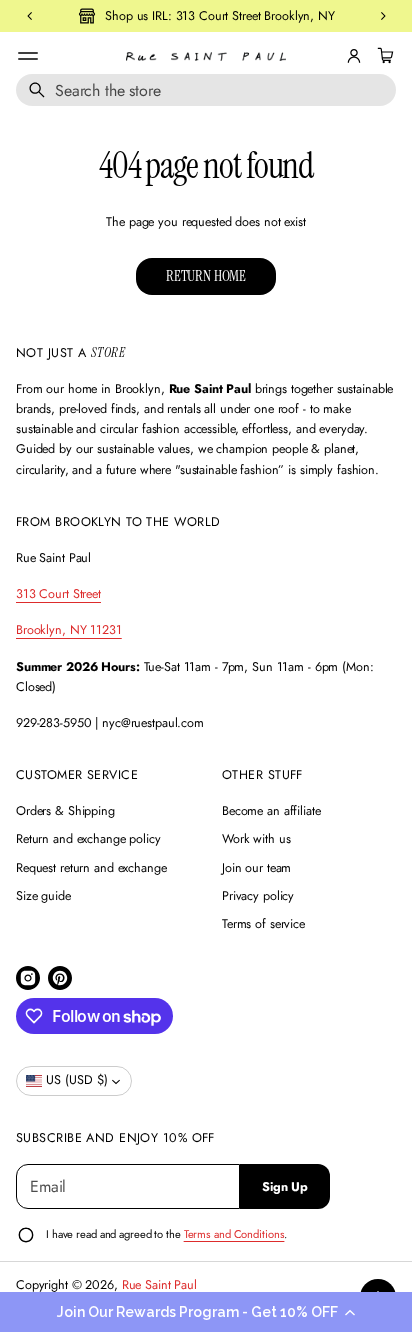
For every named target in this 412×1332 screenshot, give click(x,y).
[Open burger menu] (28, 56)
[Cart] (383, 56)
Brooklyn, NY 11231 (69, 630)
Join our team (256, 868)
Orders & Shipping (65, 811)
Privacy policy (258, 896)
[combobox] (206, 90)
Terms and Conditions (234, 1234)
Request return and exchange (91, 868)
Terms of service (263, 924)
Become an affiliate (271, 811)
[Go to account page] (354, 56)
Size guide (43, 896)
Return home (206, 276)
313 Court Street (58, 594)
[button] (206, 1312)
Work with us (256, 839)
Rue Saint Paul (159, 1285)
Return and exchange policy (88, 839)
